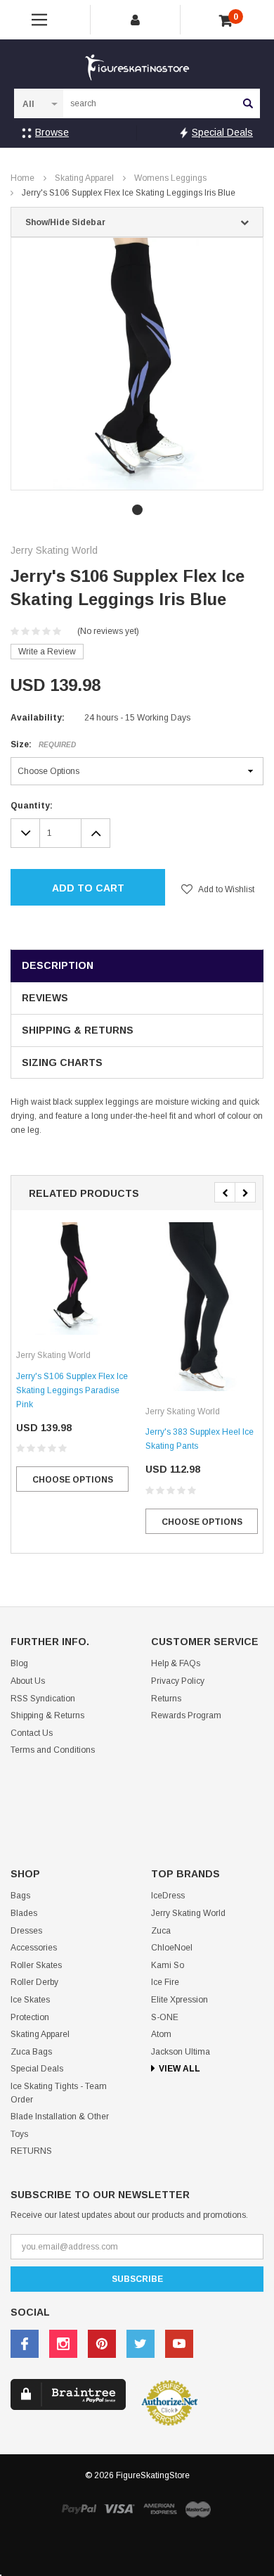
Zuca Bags (31, 2052)
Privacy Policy (178, 1681)
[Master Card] (198, 2509)
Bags (20, 1896)
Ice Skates (30, 2000)
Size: (43, 744)
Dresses (26, 1931)
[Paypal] (79, 2509)
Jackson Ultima (181, 2052)
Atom (161, 2034)
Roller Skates (36, 1965)
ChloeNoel (172, 1948)
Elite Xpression (180, 2000)
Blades (24, 1913)
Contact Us (32, 1733)
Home (22, 178)
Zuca (161, 1931)
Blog (19, 1663)
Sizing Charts (62, 1062)
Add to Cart (88, 888)
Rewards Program (186, 1715)
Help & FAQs (176, 1663)
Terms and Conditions (53, 1750)
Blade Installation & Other (60, 2117)
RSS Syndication (43, 1699)
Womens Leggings (170, 178)
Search (248, 103)
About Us (28, 1681)
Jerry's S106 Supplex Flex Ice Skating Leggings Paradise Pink (72, 1390)
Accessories (34, 1948)
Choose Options (73, 1480)
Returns (166, 1699)
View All (180, 2069)
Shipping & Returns (78, 1030)
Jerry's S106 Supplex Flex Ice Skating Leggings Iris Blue (129, 193)
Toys (19, 2134)
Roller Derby (34, 1982)
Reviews (45, 998)
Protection (30, 2017)
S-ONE (165, 2017)
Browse (52, 132)
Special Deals (222, 132)
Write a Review (47, 652)
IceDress (168, 1896)
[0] (226, 21)
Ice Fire (165, 1982)
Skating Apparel (84, 178)
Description (58, 965)
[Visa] (119, 2509)
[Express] (160, 2509)
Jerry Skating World (188, 1913)
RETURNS (31, 2151)
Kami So (168, 1965)
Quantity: (32, 806)
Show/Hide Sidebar (65, 222)
